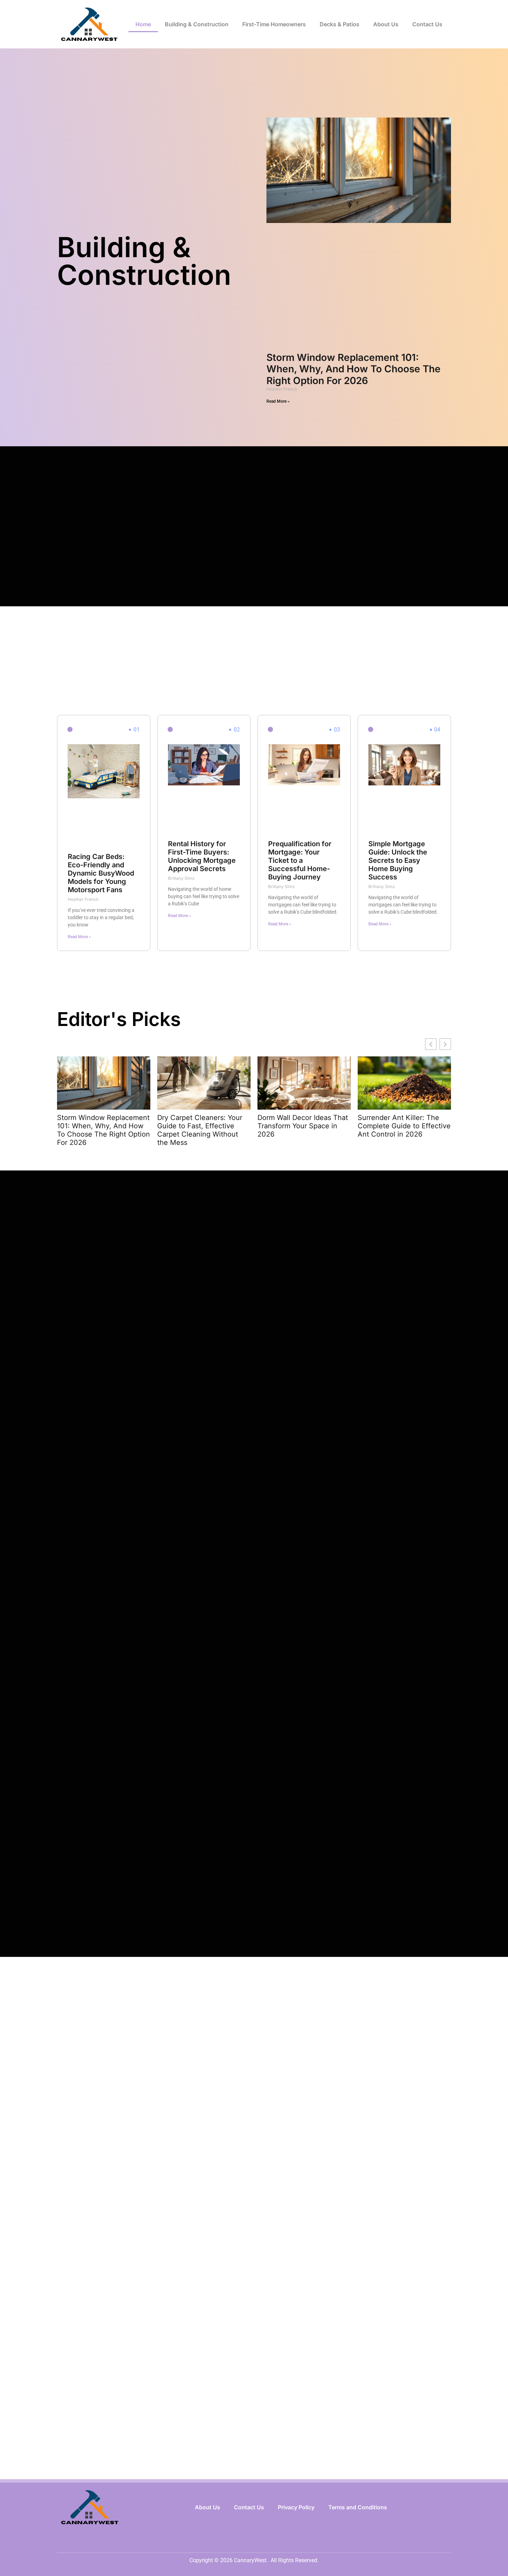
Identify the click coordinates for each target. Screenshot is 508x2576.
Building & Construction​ (197, 24)
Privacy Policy (296, 2507)
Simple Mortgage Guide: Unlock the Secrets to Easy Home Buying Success (398, 860)
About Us (386, 24)
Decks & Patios (340, 24)
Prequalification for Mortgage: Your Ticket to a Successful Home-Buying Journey (300, 860)
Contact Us (427, 24)
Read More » (278, 401)
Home (143, 24)
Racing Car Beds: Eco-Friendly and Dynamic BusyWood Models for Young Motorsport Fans (101, 873)
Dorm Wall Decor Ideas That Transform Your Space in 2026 (303, 1126)
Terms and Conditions (358, 2507)
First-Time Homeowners (274, 24)
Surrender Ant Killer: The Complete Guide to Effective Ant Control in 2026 (404, 1126)
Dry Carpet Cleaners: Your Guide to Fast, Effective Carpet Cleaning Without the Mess (200, 1130)
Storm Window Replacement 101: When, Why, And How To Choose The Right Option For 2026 (354, 369)
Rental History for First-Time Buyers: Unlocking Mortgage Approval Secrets (202, 856)
